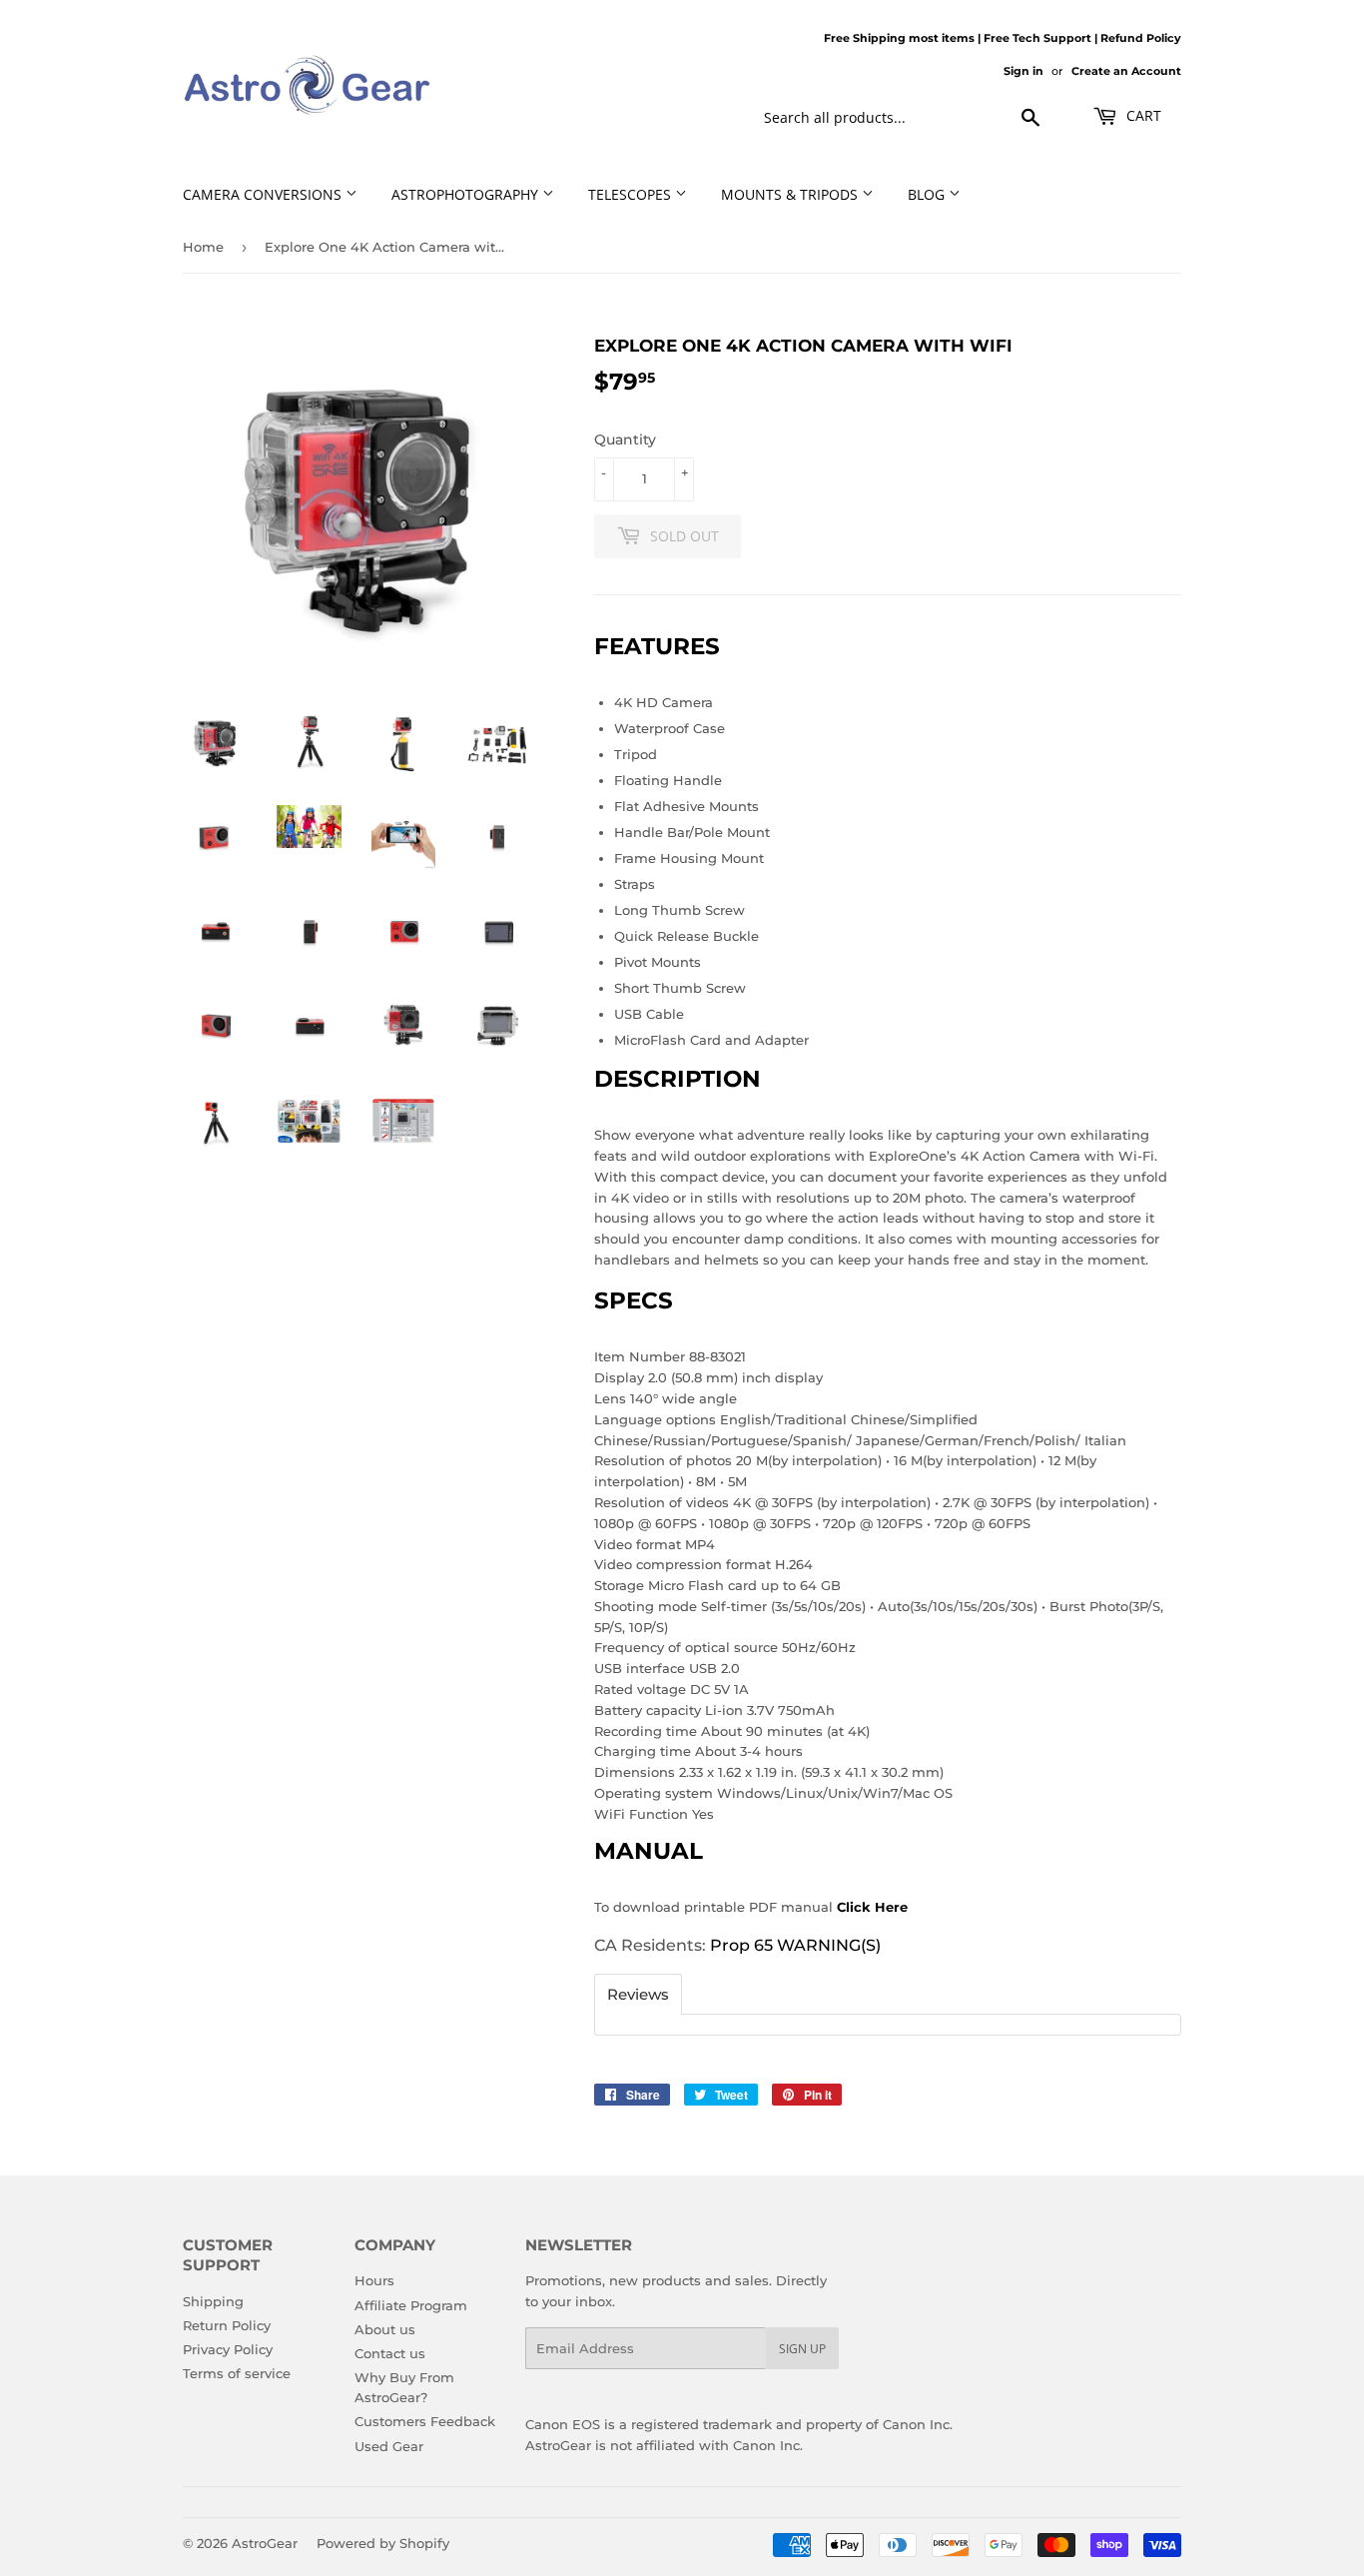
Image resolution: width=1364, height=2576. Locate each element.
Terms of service (237, 2373)
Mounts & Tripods (791, 194)
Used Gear (389, 2446)
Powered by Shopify (383, 2543)
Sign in (1023, 71)
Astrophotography (467, 194)
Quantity (625, 439)
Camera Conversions (264, 194)
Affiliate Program (411, 2305)
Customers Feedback (425, 2421)
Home (203, 247)
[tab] (638, 1994)
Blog (928, 194)
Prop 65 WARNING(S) (795, 1945)
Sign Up (802, 2349)
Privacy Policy (228, 2349)
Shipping (213, 2301)
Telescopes (632, 194)
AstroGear (265, 2543)
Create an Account (1126, 71)
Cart (1142, 115)
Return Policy (227, 2325)
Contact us (390, 2353)
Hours (374, 2280)
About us (385, 2329)
